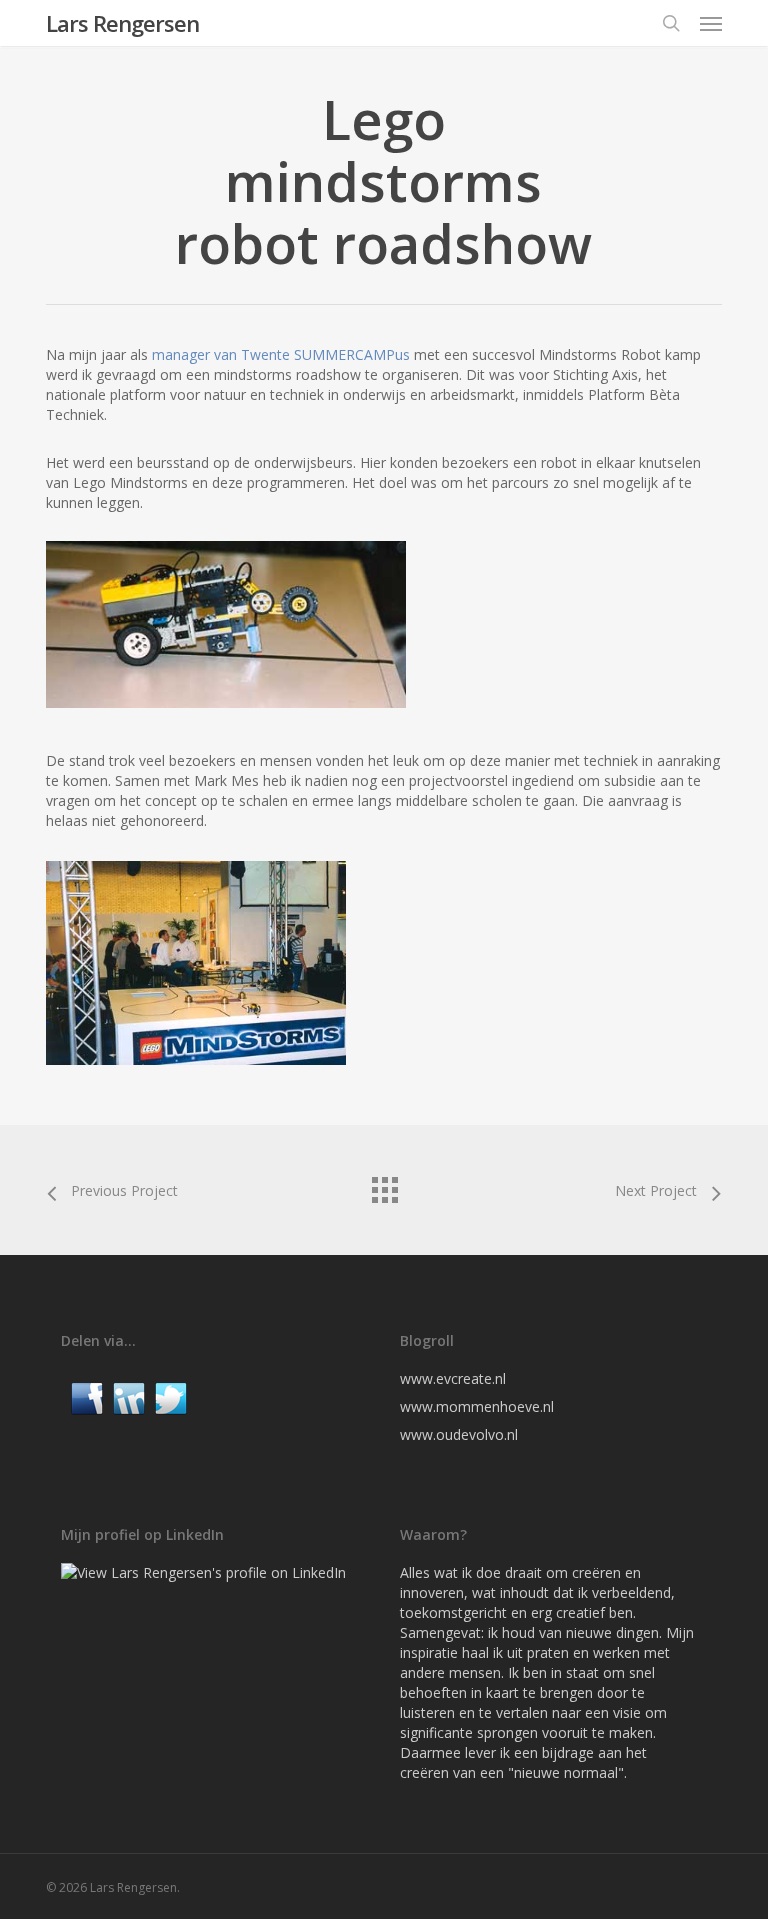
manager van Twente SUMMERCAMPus (281, 354)
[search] (671, 23)
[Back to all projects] (384, 1185)
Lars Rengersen (122, 23)
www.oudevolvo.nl (459, 1434)
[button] (711, 23)
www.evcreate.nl (453, 1378)
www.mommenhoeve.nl (477, 1406)
